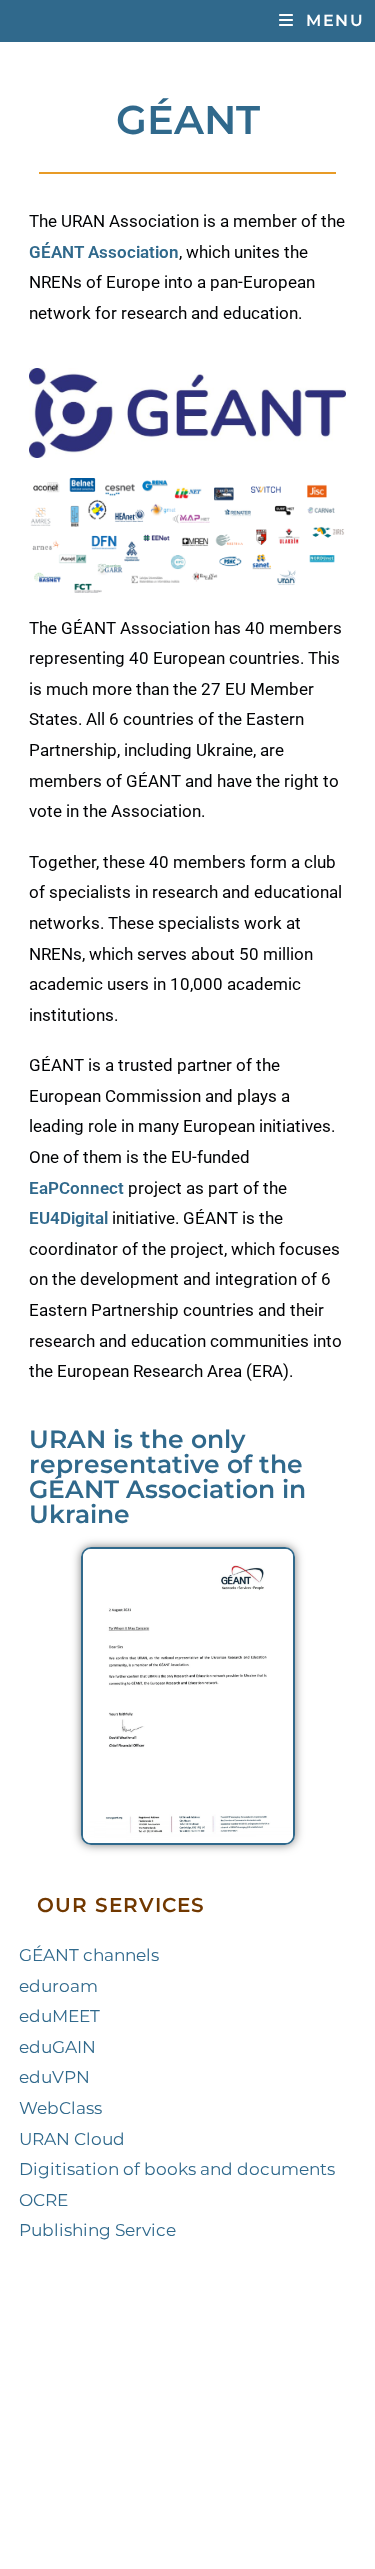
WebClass (60, 2108)
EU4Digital (68, 1218)
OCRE (43, 2200)
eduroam (58, 1986)
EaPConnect (76, 1188)
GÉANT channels (89, 1955)
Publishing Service (97, 2230)
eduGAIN (57, 2047)
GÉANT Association (104, 252)
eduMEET (59, 2016)
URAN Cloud (72, 2139)
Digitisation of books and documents (177, 2169)
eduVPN (54, 2077)
